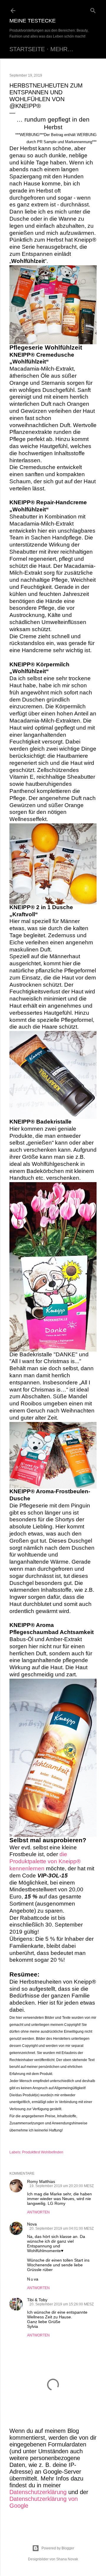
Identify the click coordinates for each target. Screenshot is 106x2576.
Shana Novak (67, 2559)
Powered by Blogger (58, 2548)
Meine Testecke (33, 21)
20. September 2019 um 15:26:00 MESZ (62, 2304)
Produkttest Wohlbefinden (43, 2152)
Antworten (38, 2212)
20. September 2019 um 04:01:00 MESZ (62, 2228)
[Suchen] (93, 9)
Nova (32, 2224)
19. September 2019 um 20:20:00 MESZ (62, 2186)
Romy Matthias (41, 2181)
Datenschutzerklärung (38, 2492)
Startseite (27, 49)
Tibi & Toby (37, 2300)
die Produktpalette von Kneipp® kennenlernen (45, 1861)
